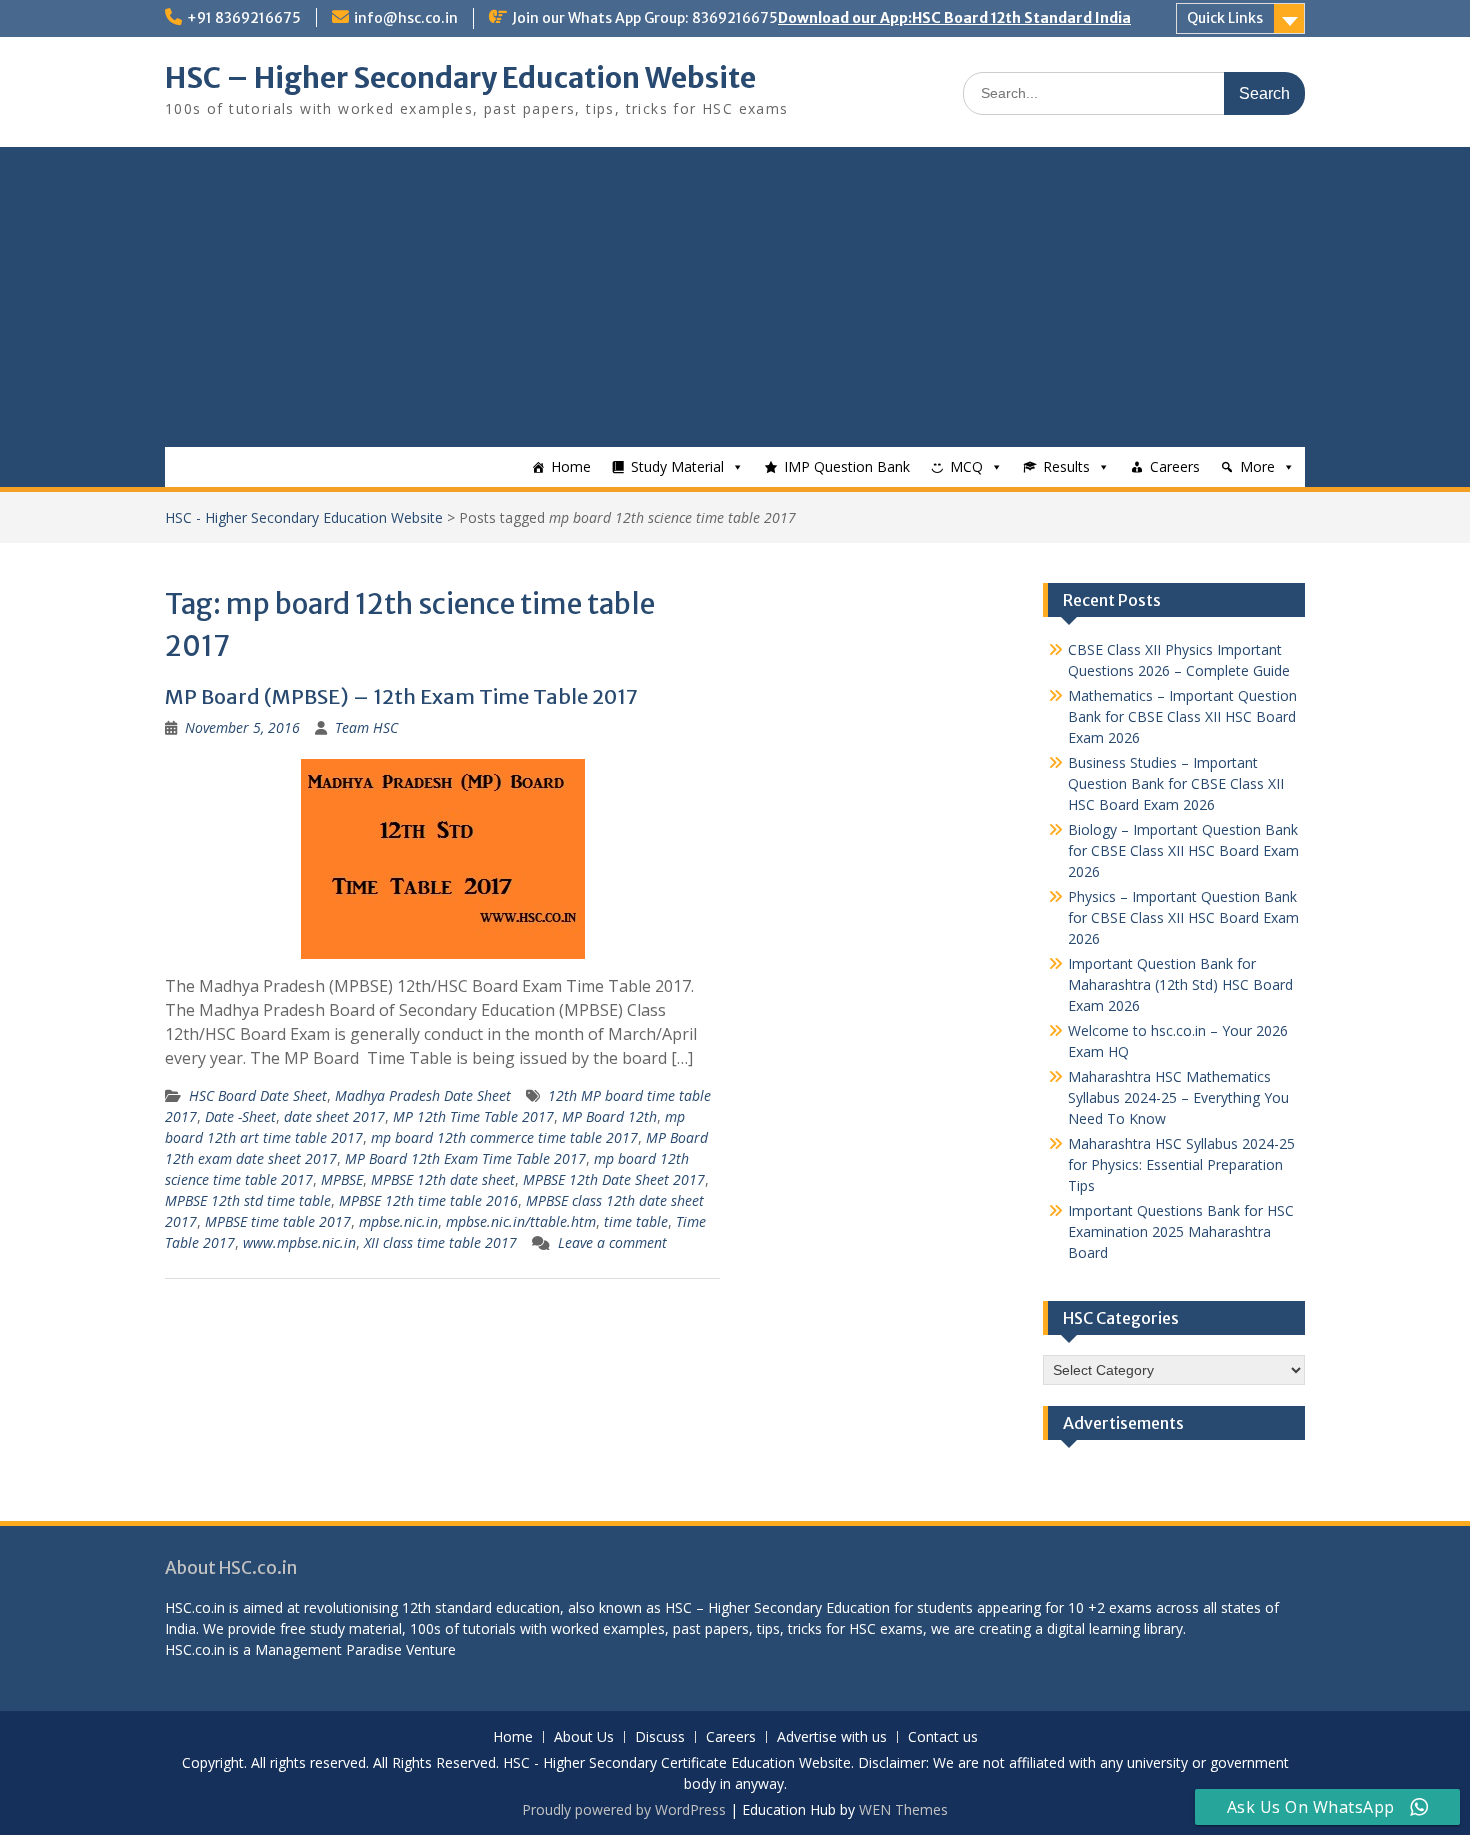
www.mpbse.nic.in (299, 1242)
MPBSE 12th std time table (248, 1200)
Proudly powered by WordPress (624, 1809)
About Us (584, 1737)
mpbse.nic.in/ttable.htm (521, 1221)
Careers (1175, 466)
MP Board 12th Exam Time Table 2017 (465, 1158)
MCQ (966, 466)
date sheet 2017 (334, 1116)
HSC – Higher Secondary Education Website (460, 78)
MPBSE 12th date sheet (443, 1179)
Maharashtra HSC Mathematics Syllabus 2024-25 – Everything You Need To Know (1178, 1097)
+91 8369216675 (244, 18)
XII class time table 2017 (440, 1242)
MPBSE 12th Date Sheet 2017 (614, 1179)
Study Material (677, 466)
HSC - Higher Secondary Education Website (304, 517)
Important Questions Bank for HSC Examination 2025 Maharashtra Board (1181, 1231)
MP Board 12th (609, 1116)
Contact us (943, 1737)
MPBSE (342, 1179)
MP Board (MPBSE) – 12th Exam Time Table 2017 (401, 696)
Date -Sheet (240, 1116)
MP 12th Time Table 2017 (473, 1116)
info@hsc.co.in (406, 18)
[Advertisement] (735, 297)
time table (636, 1221)
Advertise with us (832, 1737)
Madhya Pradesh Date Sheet (423, 1095)
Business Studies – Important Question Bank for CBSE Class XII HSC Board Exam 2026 (1176, 783)
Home (571, 466)
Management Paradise (328, 1649)
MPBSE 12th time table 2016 (428, 1200)
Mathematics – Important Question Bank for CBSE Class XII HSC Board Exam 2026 (1182, 716)
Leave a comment (612, 1242)
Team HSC (366, 727)
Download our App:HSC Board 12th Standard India (954, 18)
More (1257, 466)
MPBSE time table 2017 (278, 1221)
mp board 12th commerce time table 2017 (504, 1137)
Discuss (660, 1737)
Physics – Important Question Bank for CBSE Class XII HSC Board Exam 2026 (1183, 917)
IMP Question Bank (847, 466)
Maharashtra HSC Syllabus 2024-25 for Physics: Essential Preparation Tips (1181, 1164)
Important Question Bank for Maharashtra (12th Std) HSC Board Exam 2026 (1180, 984)
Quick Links (1225, 18)
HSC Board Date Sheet (258, 1095)
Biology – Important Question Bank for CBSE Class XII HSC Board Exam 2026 (1183, 850)
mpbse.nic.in (398, 1221)
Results (1066, 466)
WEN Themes (903, 1809)
